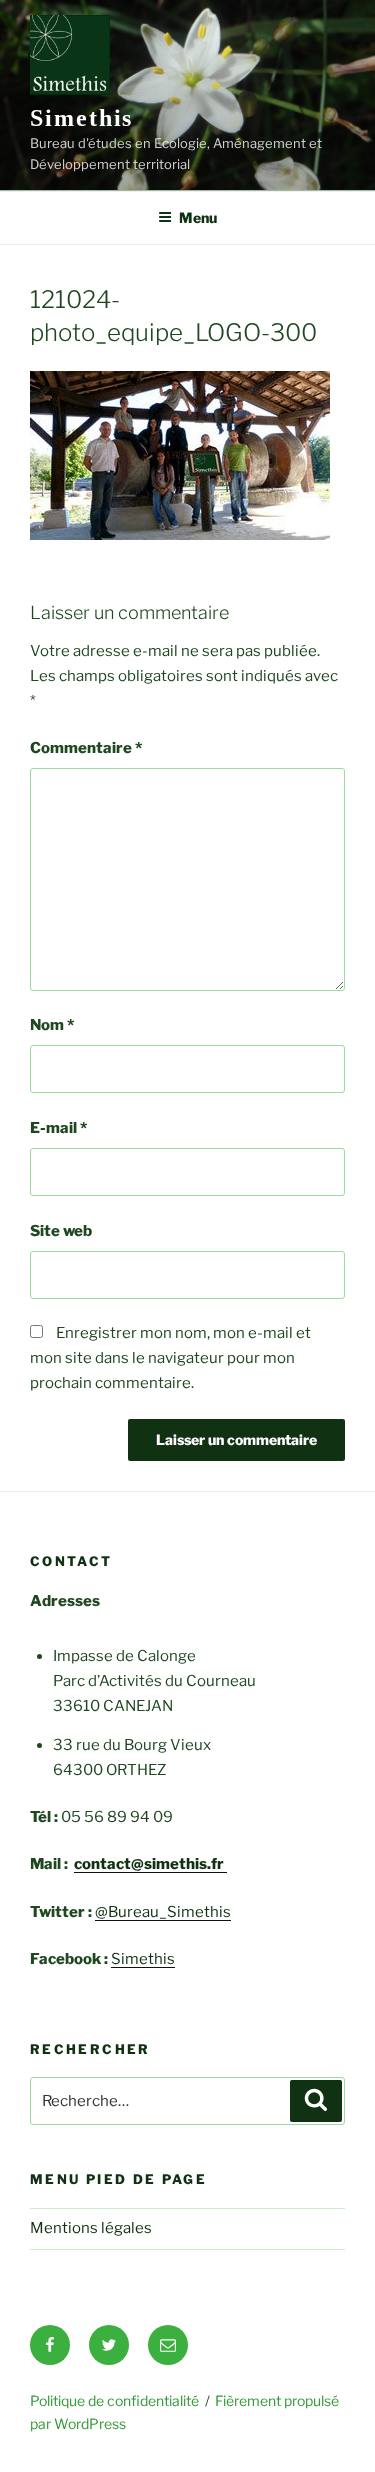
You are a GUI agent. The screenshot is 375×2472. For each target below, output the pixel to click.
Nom (52, 1025)
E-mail (58, 1128)
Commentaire (86, 748)
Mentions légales (91, 2228)
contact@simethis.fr (150, 1864)
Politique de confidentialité (114, 2400)
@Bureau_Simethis (163, 1912)
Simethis (81, 118)
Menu (198, 217)
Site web (61, 1231)
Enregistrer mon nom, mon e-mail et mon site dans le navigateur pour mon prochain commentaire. (170, 1358)
